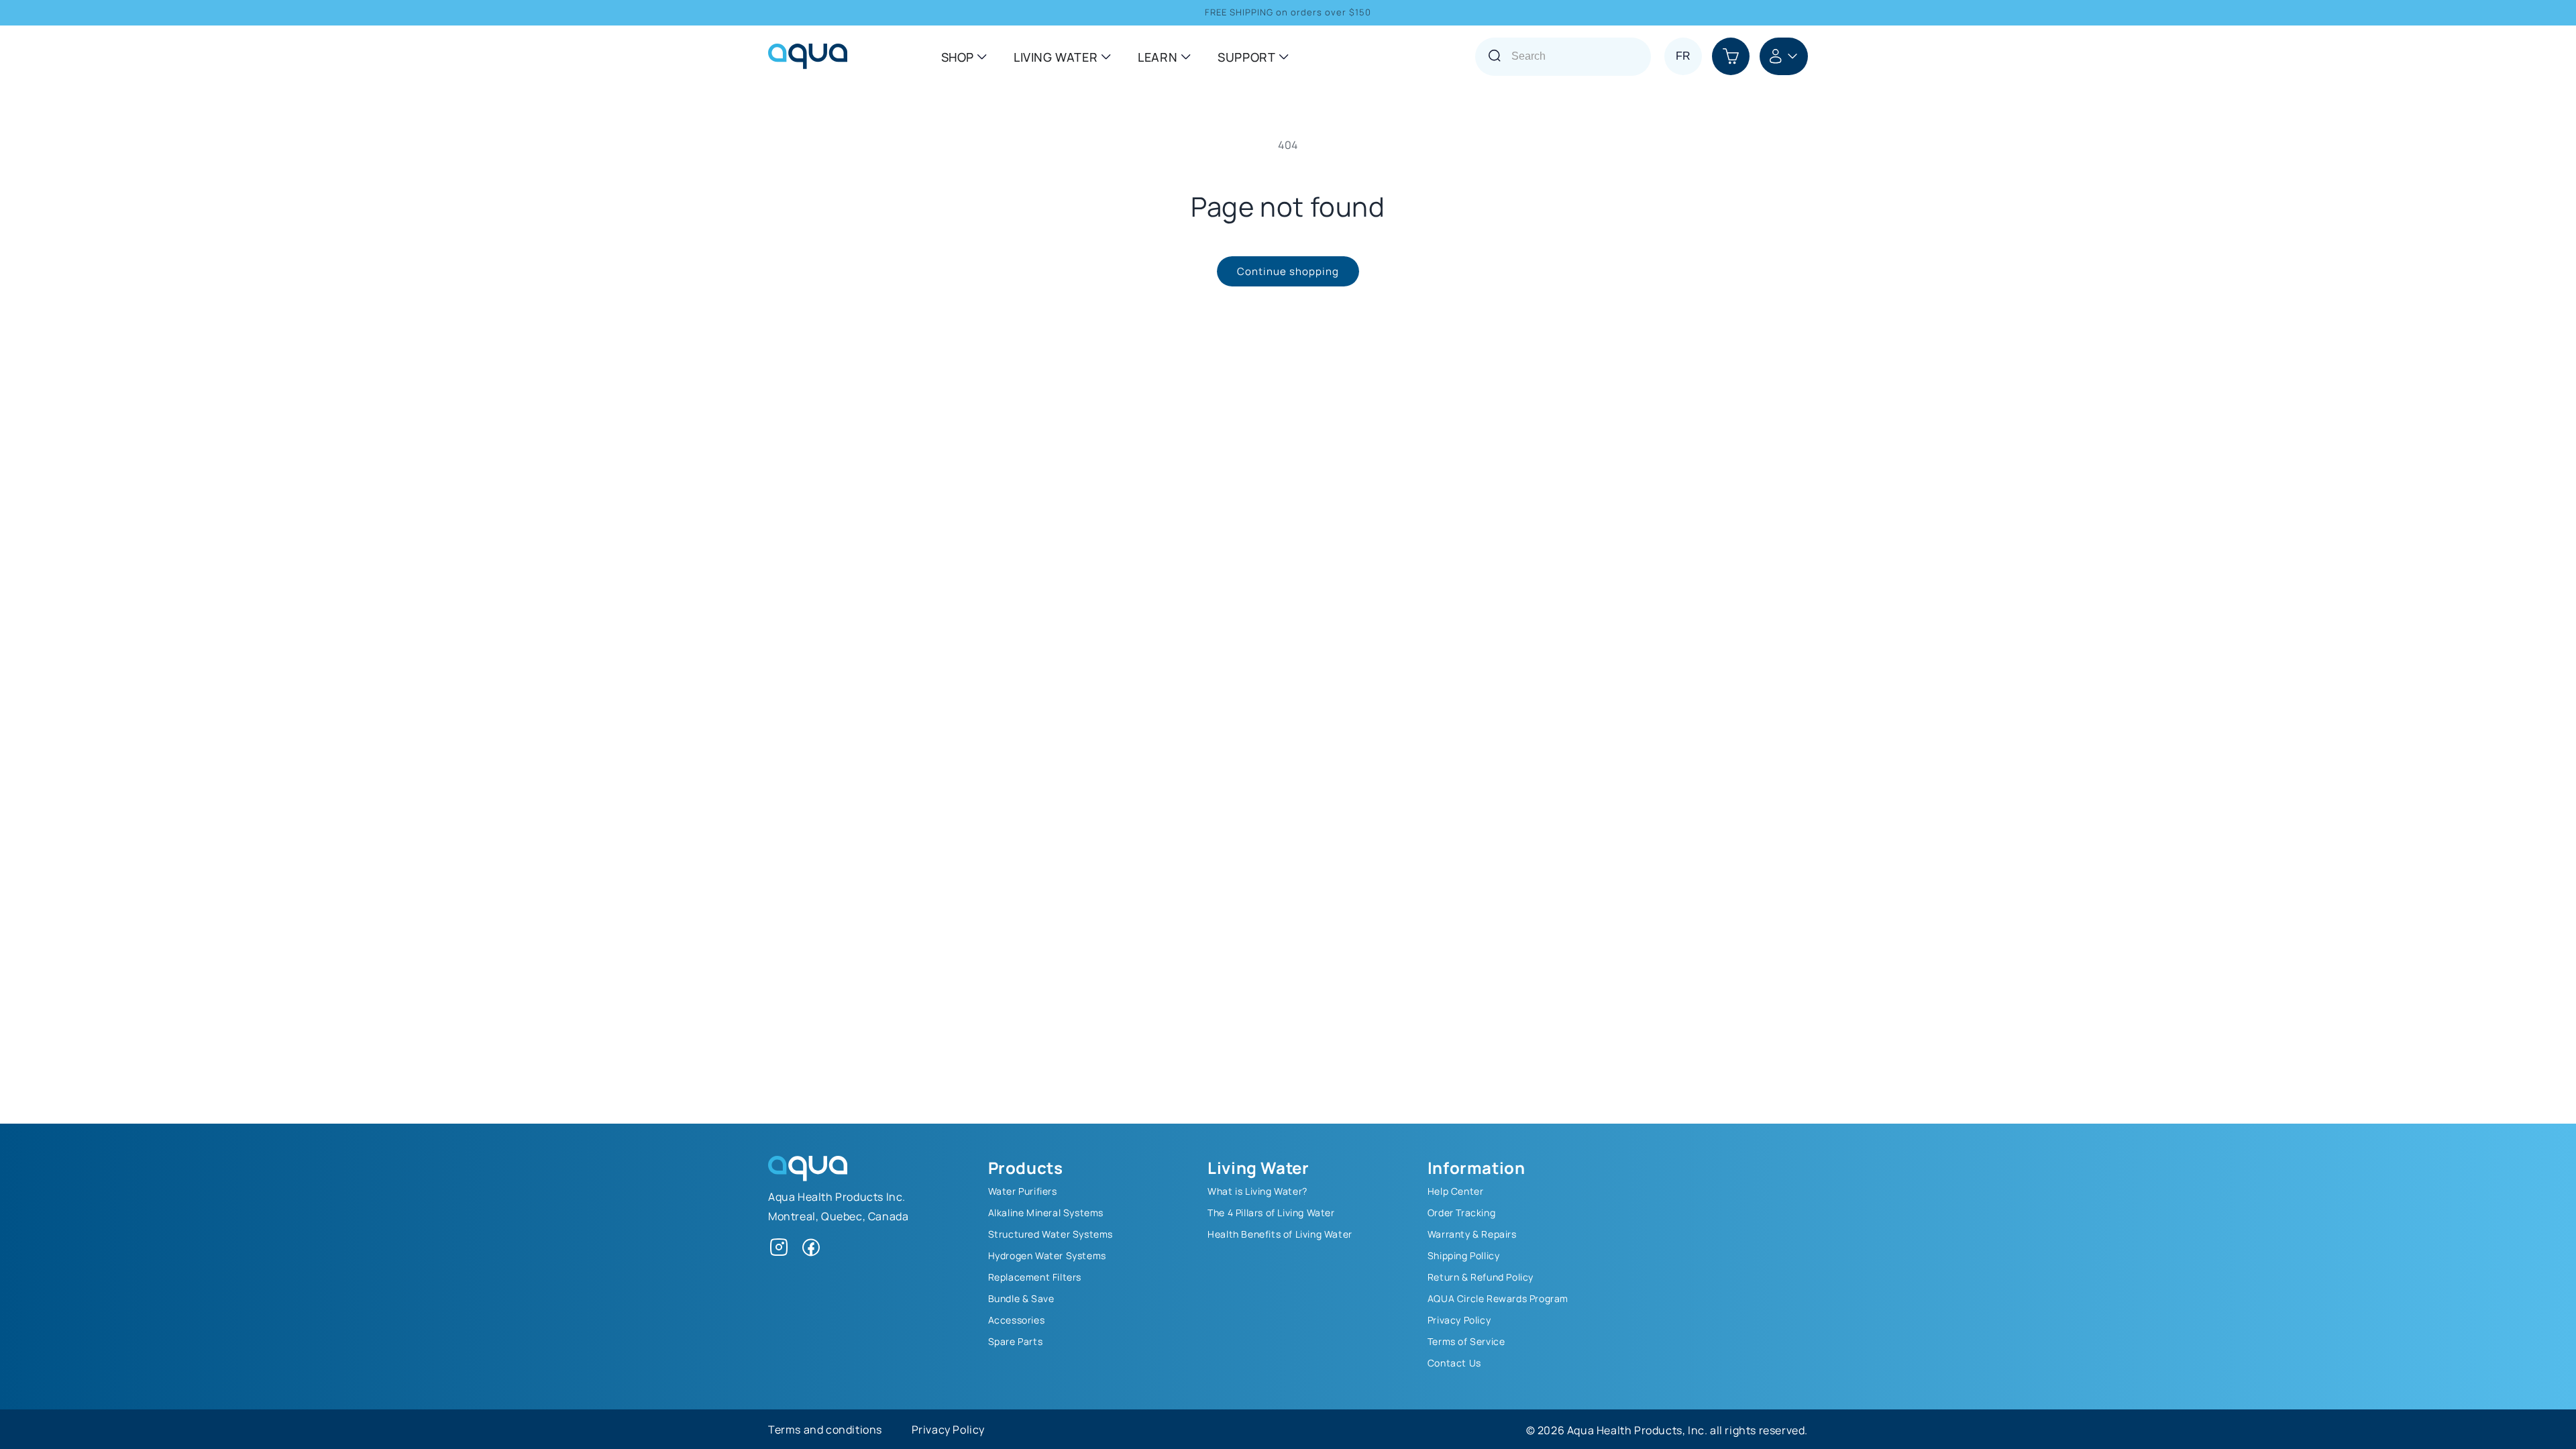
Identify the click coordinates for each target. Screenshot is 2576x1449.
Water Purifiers (1023, 1191)
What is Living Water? (1257, 1191)
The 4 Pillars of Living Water (1271, 1212)
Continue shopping (1288, 271)
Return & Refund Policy (1481, 1277)
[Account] (1784, 56)
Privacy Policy (1459, 1320)
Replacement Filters (1035, 1277)
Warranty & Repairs (1472, 1234)
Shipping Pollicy (1464, 1255)
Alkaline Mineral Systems (1046, 1212)
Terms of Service (1466, 1341)
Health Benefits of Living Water (1280, 1234)
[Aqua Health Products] (808, 1177)
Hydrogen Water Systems (1047, 1255)
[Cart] (1731, 56)
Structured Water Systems (1051, 1234)
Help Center (1456, 1191)
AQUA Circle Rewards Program (1498, 1298)
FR (1683, 56)
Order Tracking (1461, 1212)
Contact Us (1454, 1362)
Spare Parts (1016, 1341)
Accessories (1017, 1320)
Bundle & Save (1021, 1298)
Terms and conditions (825, 1429)
